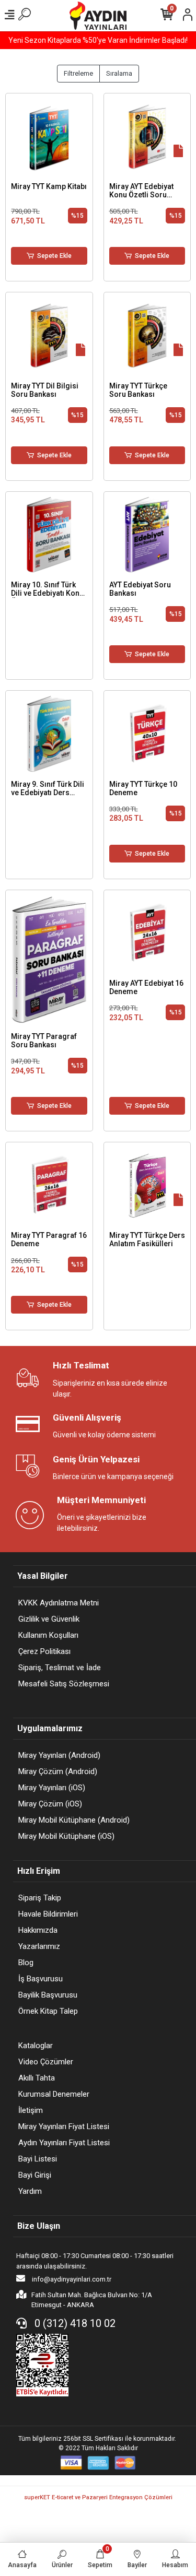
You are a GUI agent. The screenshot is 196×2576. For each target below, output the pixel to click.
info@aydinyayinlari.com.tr (71, 2279)
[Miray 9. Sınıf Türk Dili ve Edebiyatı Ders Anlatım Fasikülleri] (49, 734)
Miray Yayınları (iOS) (52, 1788)
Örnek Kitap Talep (48, 2011)
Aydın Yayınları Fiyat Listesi (64, 2143)
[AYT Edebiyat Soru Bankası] (147, 535)
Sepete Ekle (54, 256)
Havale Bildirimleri (48, 1914)
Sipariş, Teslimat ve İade (60, 1668)
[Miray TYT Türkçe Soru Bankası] (147, 336)
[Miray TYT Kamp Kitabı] (49, 137)
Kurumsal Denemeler (54, 2094)
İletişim (31, 2110)
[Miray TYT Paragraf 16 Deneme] (49, 1186)
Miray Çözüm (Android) (58, 1771)
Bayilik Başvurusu (48, 1995)
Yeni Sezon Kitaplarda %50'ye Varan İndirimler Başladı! (98, 40)
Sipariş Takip (40, 1898)
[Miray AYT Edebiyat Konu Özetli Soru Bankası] (147, 137)
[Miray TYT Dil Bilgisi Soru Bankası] (49, 336)
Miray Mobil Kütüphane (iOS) (66, 1836)
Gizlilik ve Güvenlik (49, 1619)
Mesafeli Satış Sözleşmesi (64, 1684)
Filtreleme (78, 73)
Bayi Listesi (38, 2159)
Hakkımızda (38, 1930)
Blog (26, 1963)
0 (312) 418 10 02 (74, 2323)
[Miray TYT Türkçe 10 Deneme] (147, 734)
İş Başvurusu (41, 1979)
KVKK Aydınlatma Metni (59, 1603)
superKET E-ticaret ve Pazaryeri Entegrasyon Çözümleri (98, 2497)
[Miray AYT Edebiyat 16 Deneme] (147, 933)
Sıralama (119, 73)
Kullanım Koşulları (48, 1635)
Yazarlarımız (39, 1946)
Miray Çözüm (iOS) (50, 1804)
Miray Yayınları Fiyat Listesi (64, 2126)
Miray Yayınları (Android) (59, 1755)
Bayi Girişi (35, 2175)
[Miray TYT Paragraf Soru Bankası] (49, 960)
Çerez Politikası (44, 1651)
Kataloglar (36, 2046)
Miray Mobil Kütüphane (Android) (74, 1820)
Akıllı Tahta (37, 2078)
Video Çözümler (46, 2062)
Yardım (30, 2191)
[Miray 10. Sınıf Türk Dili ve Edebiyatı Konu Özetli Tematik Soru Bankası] (49, 535)
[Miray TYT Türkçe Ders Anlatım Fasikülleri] (147, 1186)
